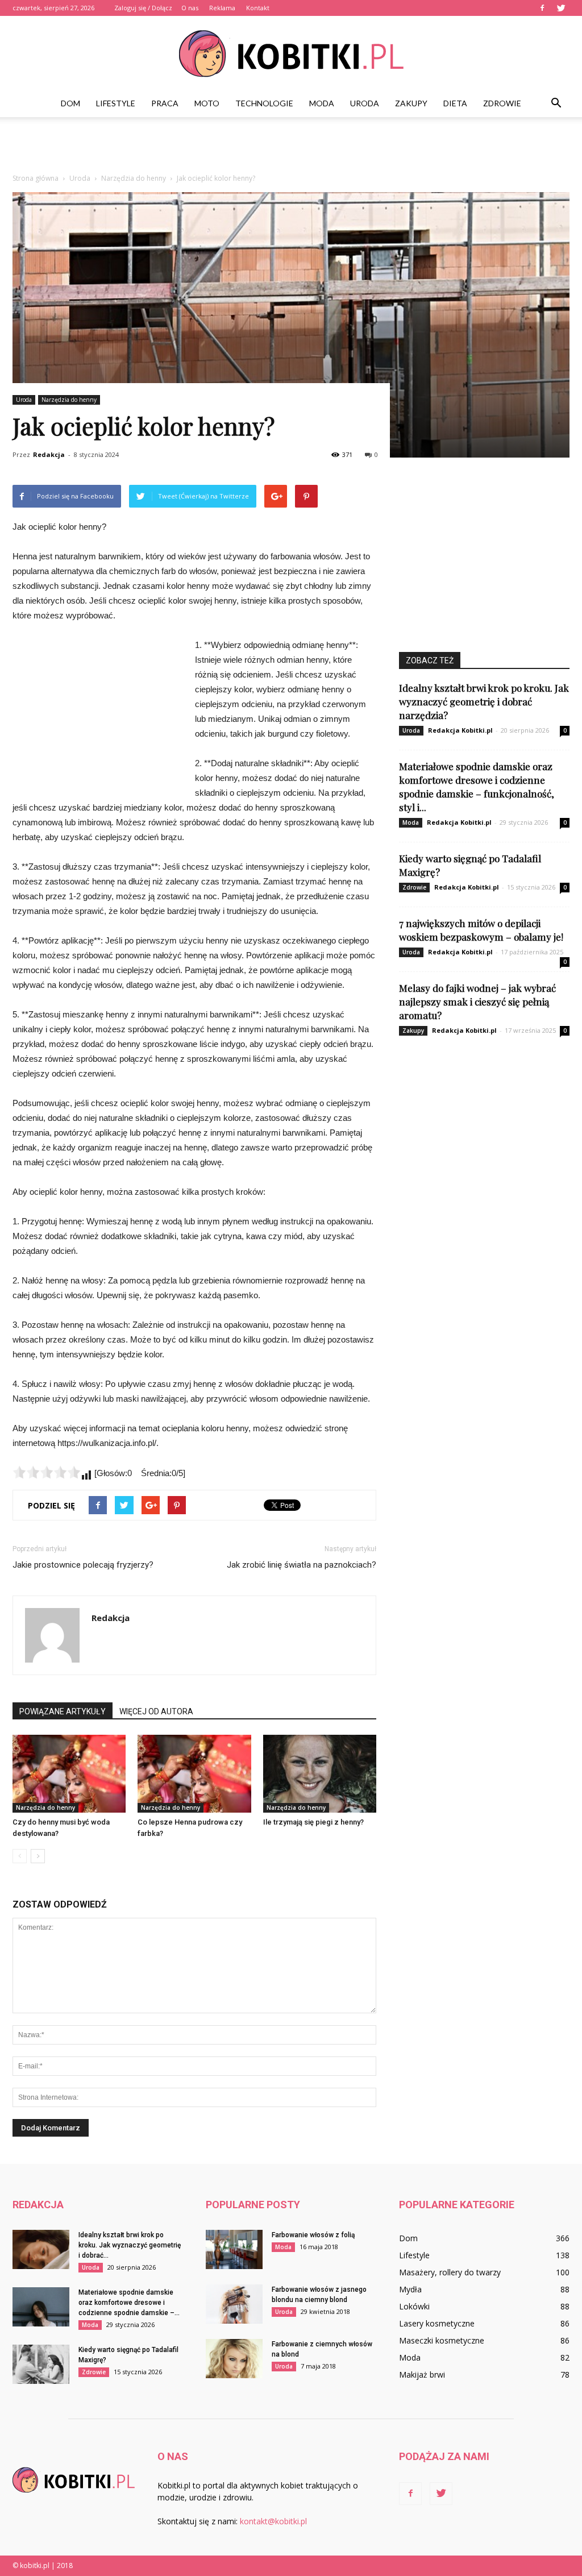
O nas (190, 8)
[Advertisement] (291, 148)
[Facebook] (542, 8)
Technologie (264, 103)
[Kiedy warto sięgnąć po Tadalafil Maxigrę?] (41, 2364)
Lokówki (414, 2306)
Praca (165, 103)
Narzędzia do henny (69, 400)
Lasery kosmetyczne (437, 2323)
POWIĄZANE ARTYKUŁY (63, 1711)
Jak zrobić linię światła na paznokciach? (302, 1565)
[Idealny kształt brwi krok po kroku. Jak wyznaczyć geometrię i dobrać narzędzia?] (41, 2249)
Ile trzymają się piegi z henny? (313, 1822)
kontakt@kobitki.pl (273, 2521)
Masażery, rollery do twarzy (450, 2272)
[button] (556, 103)
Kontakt (258, 8)
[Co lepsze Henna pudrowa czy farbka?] (194, 1774)
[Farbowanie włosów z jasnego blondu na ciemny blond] (234, 2304)
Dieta (455, 103)
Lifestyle (116, 103)
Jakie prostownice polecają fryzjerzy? (83, 1565)
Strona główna (36, 178)
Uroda (365, 103)
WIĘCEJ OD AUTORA (156, 1711)
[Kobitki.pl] (291, 54)
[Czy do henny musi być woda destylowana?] (69, 1774)
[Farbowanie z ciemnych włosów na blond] (234, 2359)
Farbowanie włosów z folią (313, 2235)
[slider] (47, 1472)
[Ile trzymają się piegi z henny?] (320, 1774)
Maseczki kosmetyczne (442, 2340)
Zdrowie (502, 103)
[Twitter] (561, 8)
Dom (70, 103)
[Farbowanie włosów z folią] (234, 2249)
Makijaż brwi (422, 2375)
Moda (322, 103)
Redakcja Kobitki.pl (460, 730)
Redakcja (49, 454)
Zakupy (411, 103)
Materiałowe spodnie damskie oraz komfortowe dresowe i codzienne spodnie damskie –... (129, 2303)
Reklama (222, 8)
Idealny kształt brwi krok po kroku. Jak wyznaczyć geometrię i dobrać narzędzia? (484, 701)
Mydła (410, 2289)
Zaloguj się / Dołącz (143, 8)
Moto (207, 103)
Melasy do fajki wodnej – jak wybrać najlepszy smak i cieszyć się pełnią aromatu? (477, 1002)
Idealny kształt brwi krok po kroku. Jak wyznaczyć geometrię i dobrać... (130, 2245)
